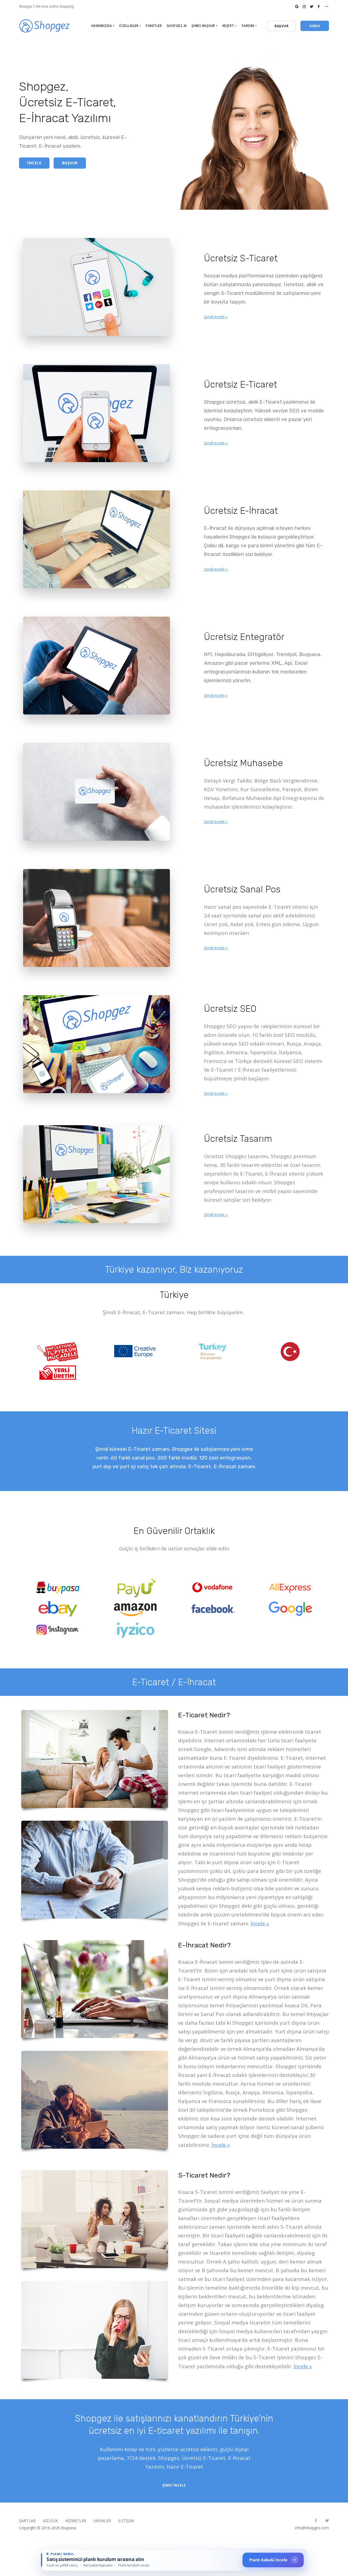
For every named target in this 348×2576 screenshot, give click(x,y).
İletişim (126, 2521)
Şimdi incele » (216, 317)
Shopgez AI (177, 26)
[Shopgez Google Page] (297, 6)
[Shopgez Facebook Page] (319, 6)
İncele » (260, 1924)
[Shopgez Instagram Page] (304, 6)
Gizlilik (50, 2521)
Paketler (154, 26)
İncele (34, 163)
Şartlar (27, 2521)
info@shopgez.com (312, 2528)
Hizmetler (76, 2521)
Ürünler (102, 2521)
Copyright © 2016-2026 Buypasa (48, 2528)
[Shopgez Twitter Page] (312, 6)
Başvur (70, 163)
